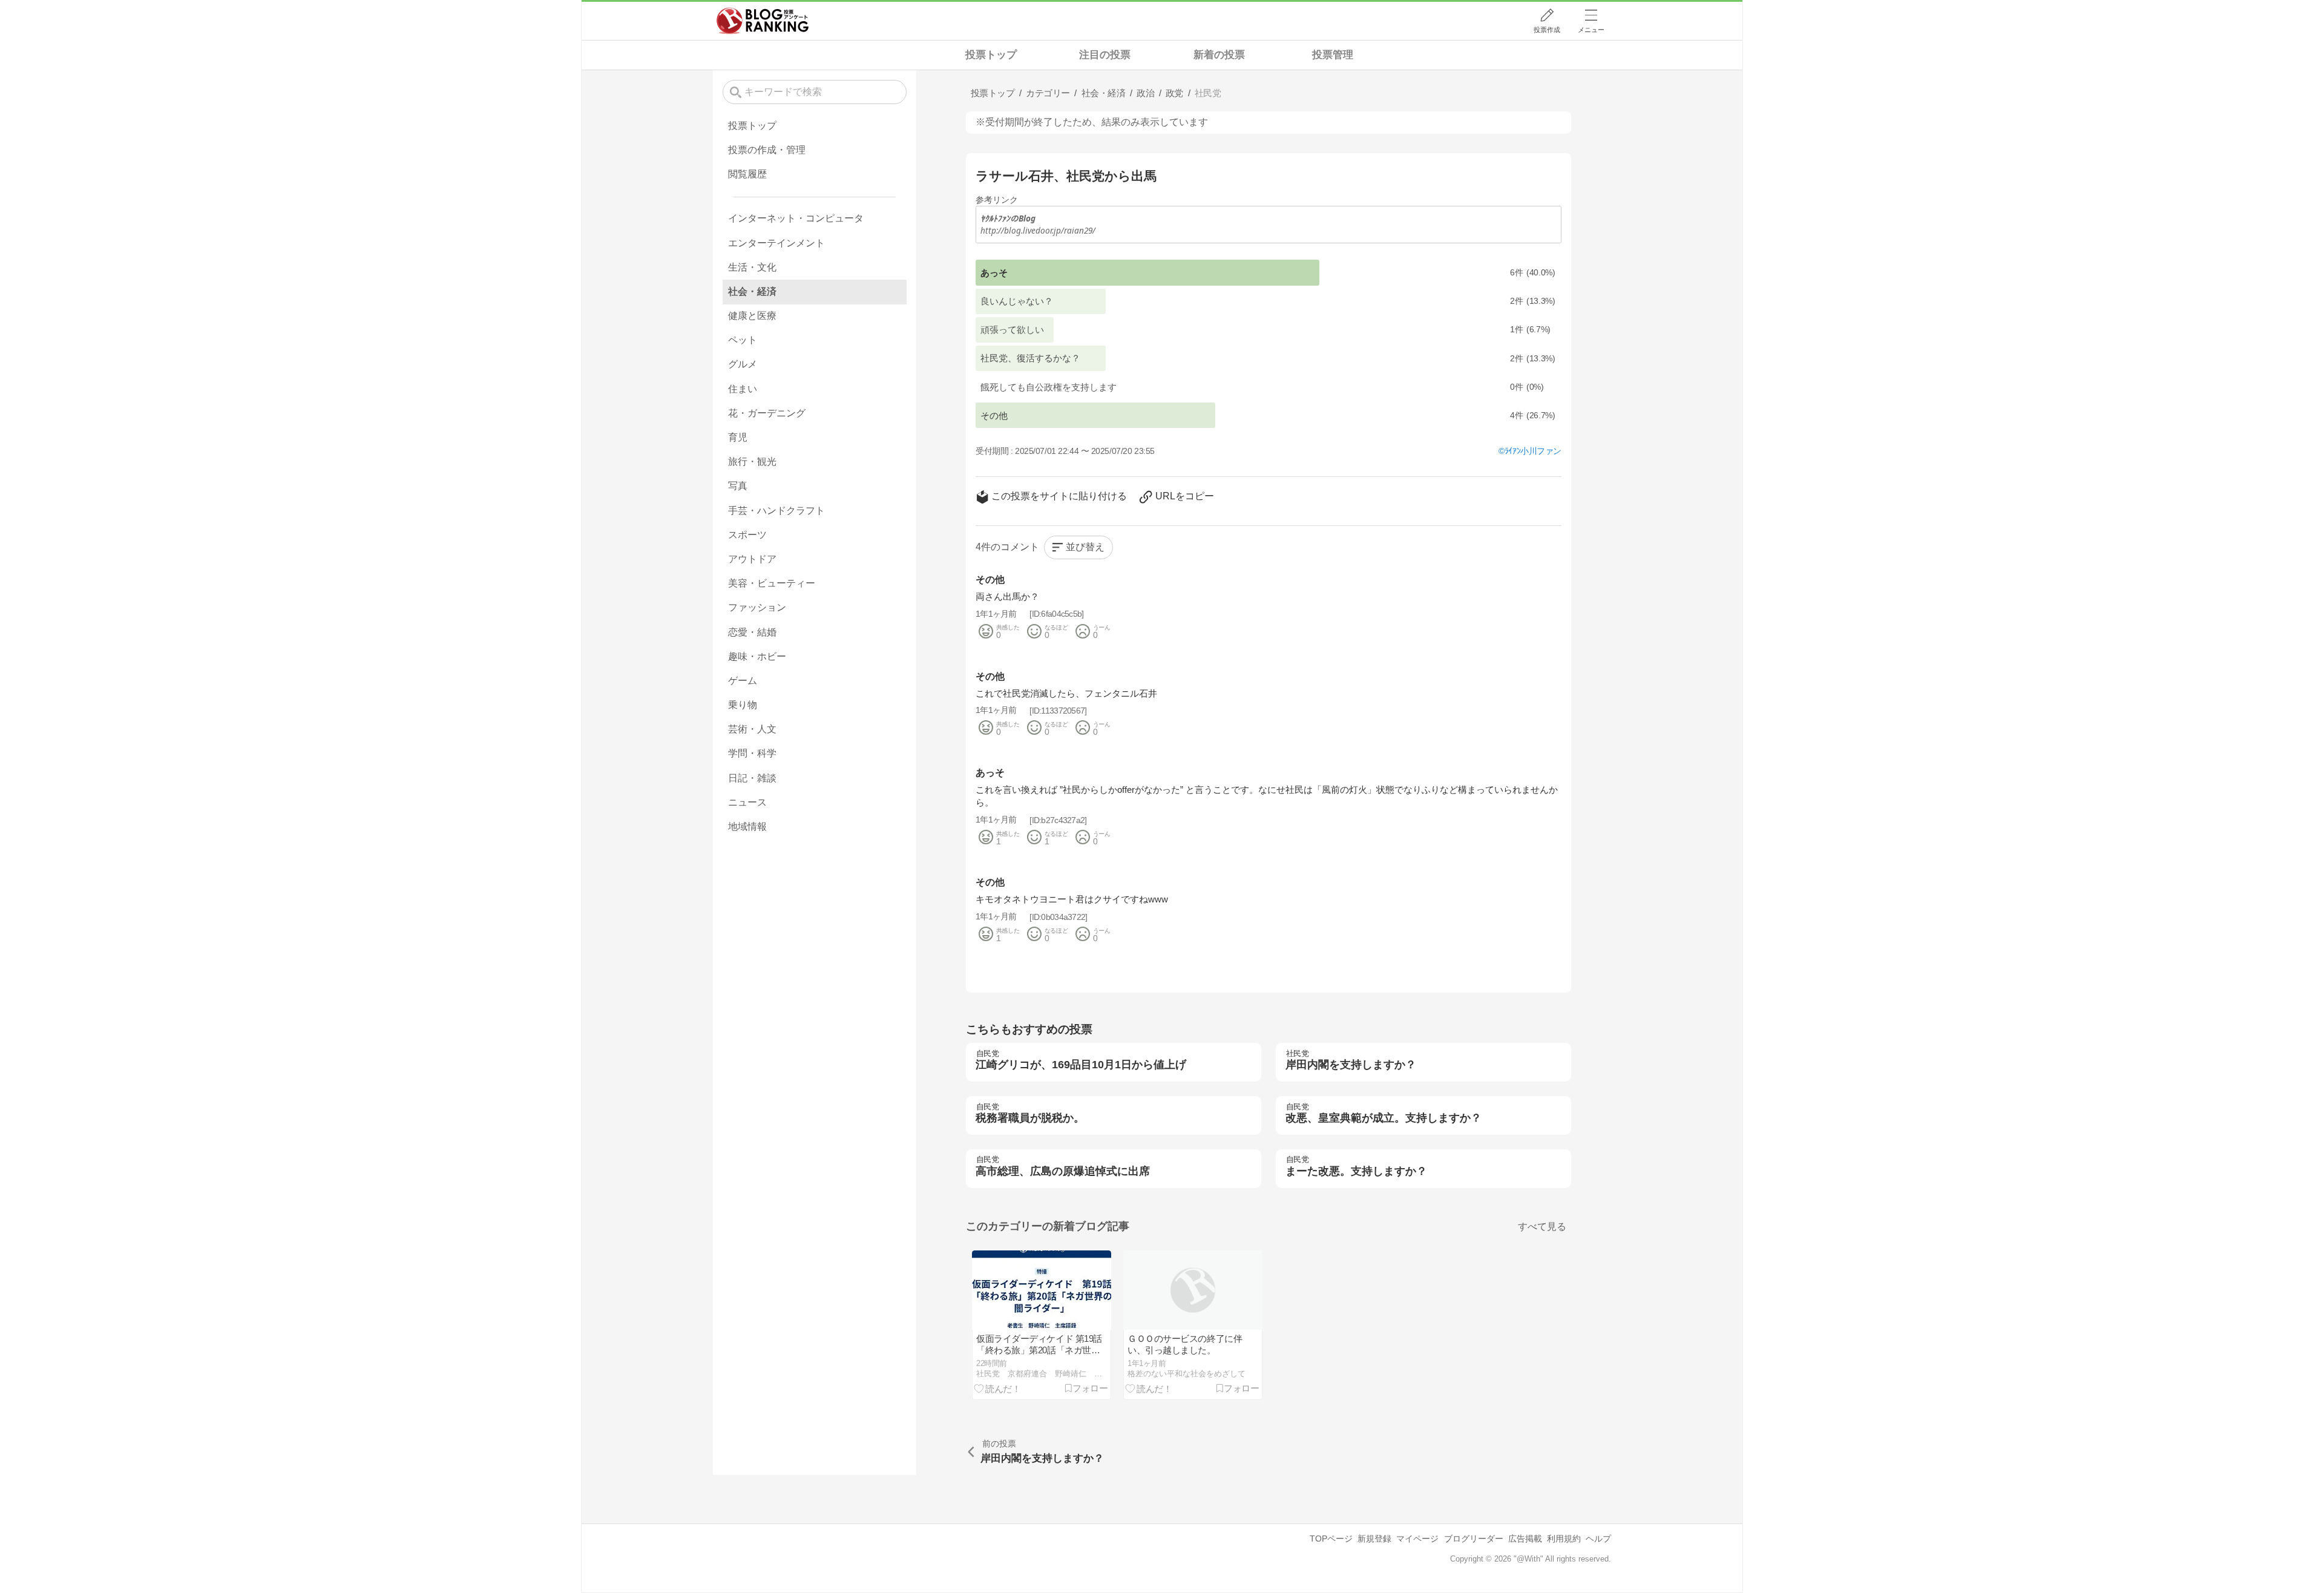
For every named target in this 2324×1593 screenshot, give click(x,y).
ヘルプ (1598, 1539)
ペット (743, 340)
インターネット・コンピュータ (796, 218)
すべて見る (1542, 1227)
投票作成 (1547, 30)
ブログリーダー (1474, 1539)
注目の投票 (1105, 55)
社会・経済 (752, 291)
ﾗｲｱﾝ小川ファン (1533, 451)
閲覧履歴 (747, 174)
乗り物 (743, 705)
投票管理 (1333, 55)
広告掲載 (1525, 1539)
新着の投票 (1219, 55)
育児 (738, 437)
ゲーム (743, 681)
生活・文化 (752, 267)
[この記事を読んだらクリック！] (997, 1388)
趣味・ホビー (757, 656)
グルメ (743, 364)
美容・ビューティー (772, 583)
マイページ (1417, 1539)
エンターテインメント (776, 243)
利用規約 (1564, 1539)
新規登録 (1374, 1539)
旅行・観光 (752, 461)
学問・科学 (752, 753)
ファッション (757, 607)
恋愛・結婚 (752, 632)
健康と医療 (752, 316)
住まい (743, 389)
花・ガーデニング (767, 413)
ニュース (747, 802)
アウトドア (752, 559)
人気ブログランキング (763, 21)
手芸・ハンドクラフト (776, 511)
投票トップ (991, 55)
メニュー (1591, 30)
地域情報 (747, 826)
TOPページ (1331, 1539)
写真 (738, 486)
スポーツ (747, 535)
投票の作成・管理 (767, 150)
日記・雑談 (752, 778)
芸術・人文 (752, 729)
